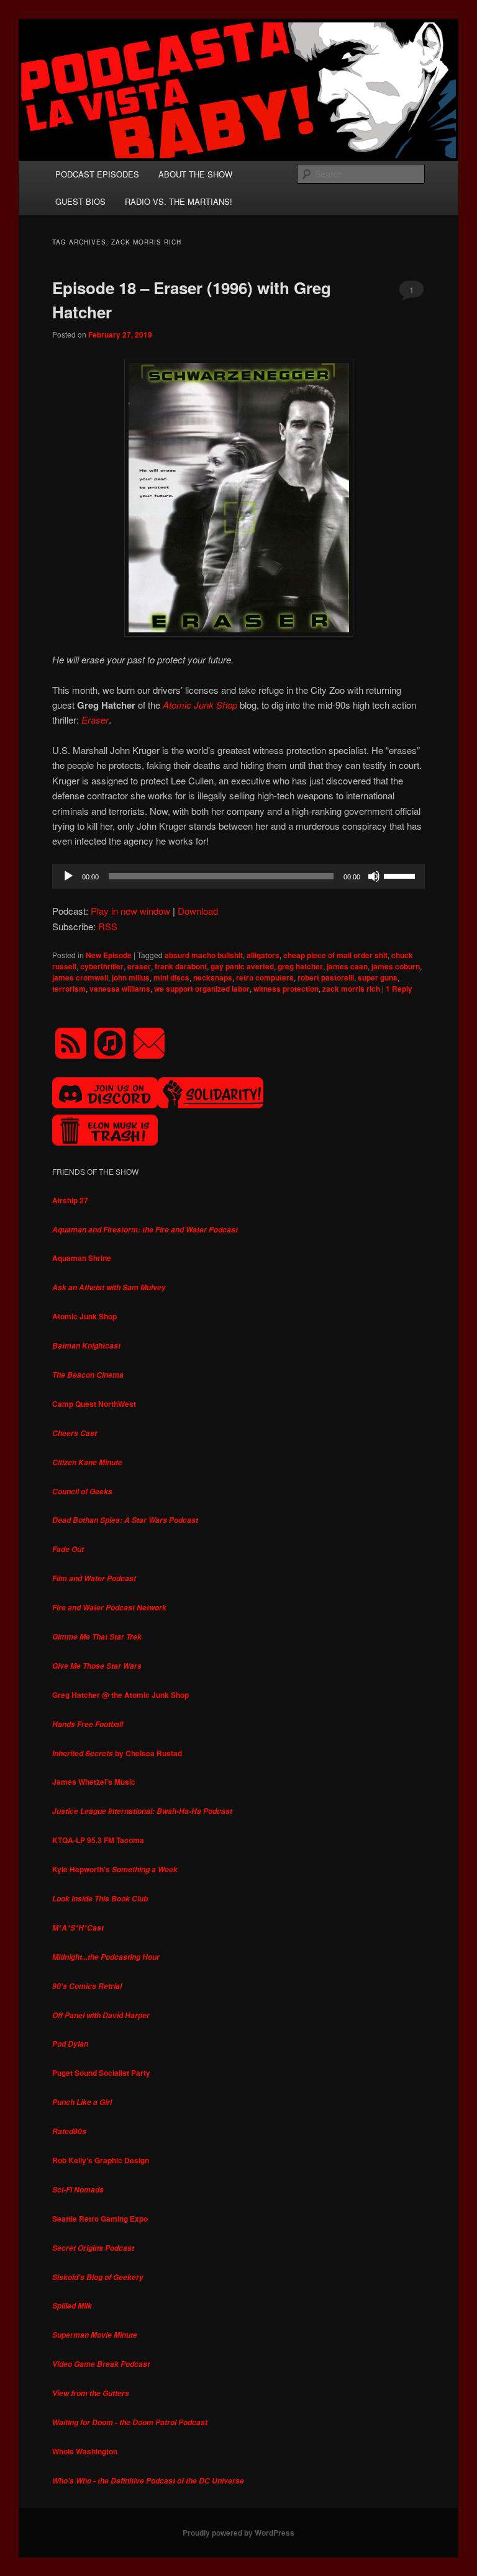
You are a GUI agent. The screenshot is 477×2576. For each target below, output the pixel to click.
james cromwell (80, 977)
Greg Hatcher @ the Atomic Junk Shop (120, 1695)
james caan (347, 966)
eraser (139, 966)
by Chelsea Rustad (117, 1753)
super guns (378, 977)
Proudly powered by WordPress (238, 2533)
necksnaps (213, 977)
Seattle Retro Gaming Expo (100, 2219)
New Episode (109, 955)
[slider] (401, 875)
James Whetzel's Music (94, 1782)
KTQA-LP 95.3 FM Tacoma (98, 1840)
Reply (399, 989)
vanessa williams (120, 989)
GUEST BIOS (80, 201)
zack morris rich (351, 989)
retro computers (265, 977)
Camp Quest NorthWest (94, 1404)
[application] (238, 876)
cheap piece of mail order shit (335, 955)
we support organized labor (202, 989)
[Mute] (374, 876)
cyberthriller (102, 966)
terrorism (69, 989)
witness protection (286, 989)
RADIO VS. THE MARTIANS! (179, 201)
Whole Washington (85, 2451)
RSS (108, 926)
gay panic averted (242, 966)
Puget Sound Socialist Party (101, 2073)
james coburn (396, 966)
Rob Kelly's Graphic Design (101, 2160)
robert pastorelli (326, 977)
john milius (131, 977)
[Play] (68, 876)
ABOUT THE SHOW (195, 174)
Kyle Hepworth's (115, 1869)
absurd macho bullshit (204, 955)
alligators (263, 955)
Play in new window (130, 911)
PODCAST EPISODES (97, 174)
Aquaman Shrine (82, 1258)
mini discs (171, 977)
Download (198, 911)
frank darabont (181, 966)
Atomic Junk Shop (84, 1316)
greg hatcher (300, 966)
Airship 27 (70, 1200)
